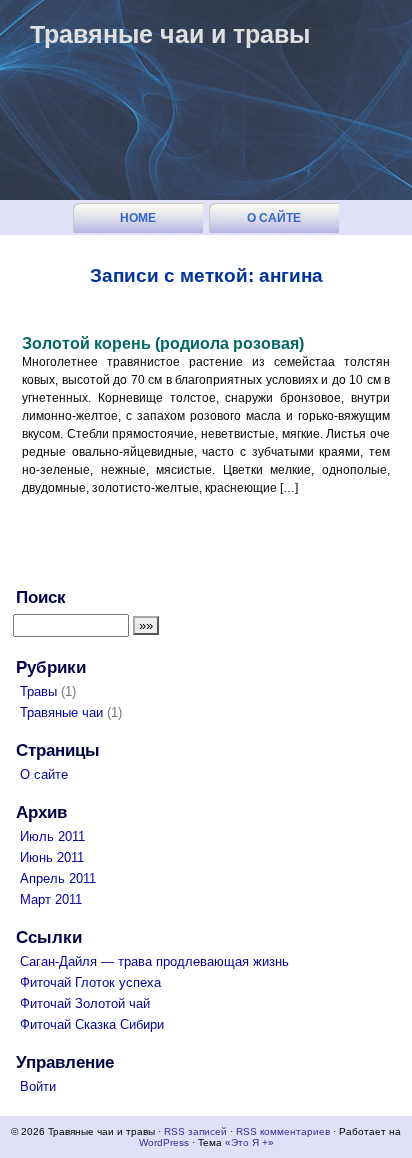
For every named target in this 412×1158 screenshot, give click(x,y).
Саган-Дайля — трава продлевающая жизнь (154, 961)
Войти (38, 1086)
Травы (38, 691)
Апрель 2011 (58, 878)
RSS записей (195, 1131)
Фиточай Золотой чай (85, 1003)
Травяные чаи (61, 712)
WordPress (164, 1142)
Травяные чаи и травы (170, 34)
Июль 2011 (52, 836)
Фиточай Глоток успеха (90, 982)
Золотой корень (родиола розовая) (163, 343)
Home (138, 218)
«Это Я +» (249, 1142)
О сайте (274, 218)
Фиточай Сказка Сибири (92, 1024)
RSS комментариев (283, 1131)
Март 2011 (51, 899)
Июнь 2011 (52, 857)
